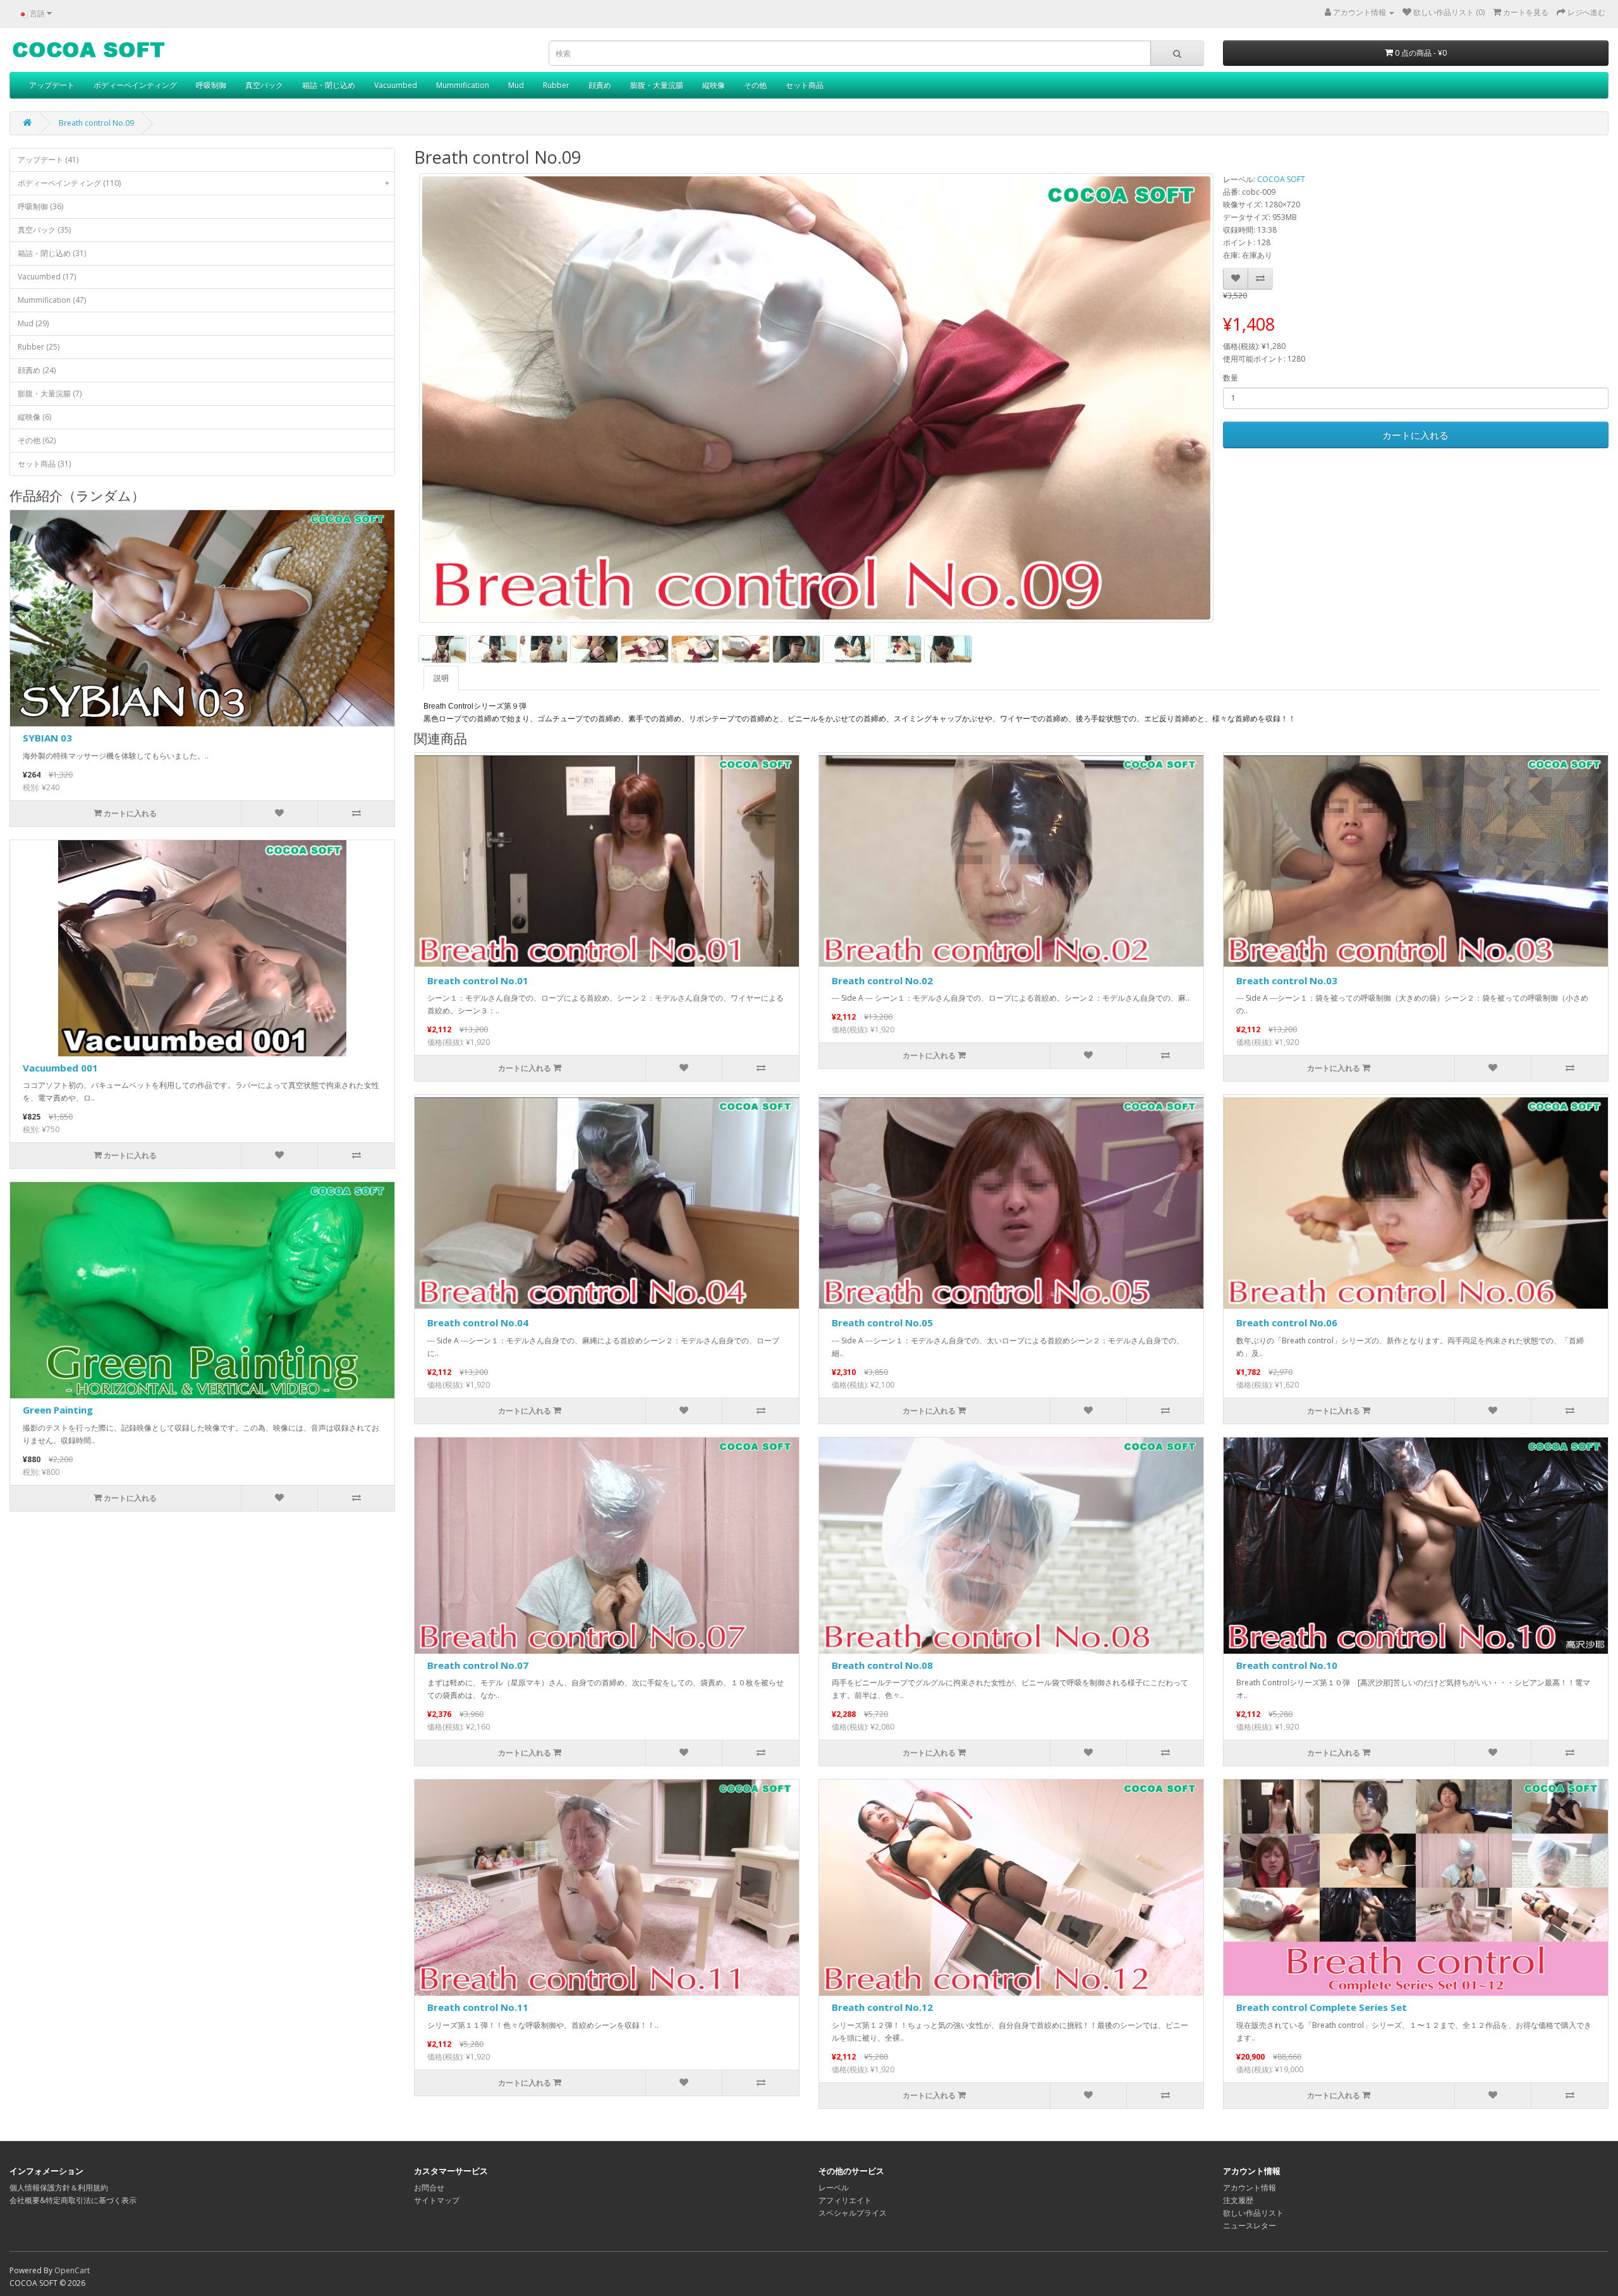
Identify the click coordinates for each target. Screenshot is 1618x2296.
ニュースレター (1250, 2226)
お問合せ (429, 2188)
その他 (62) (37, 440)
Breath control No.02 (882, 980)
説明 (441, 678)
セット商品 (805, 85)
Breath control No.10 (1287, 1665)
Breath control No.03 (1287, 980)
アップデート (52, 85)
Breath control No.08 (882, 1665)
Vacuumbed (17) (47, 277)
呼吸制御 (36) (40, 206)
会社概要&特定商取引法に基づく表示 (73, 2200)
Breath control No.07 (478, 1665)
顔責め (600, 85)
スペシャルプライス (853, 2213)
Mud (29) (33, 323)
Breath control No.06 (1287, 1322)
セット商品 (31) (44, 464)
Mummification (463, 85)
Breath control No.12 (882, 2007)
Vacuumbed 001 (60, 1068)
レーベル (834, 2188)
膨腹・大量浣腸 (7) (50, 394)
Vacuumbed (396, 85)
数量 (1231, 378)
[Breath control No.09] (816, 398)
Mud (516, 85)
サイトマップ (437, 2200)
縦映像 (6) (34, 417)
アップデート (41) (48, 160)
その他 (755, 85)
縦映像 (714, 85)
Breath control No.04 (478, 1322)
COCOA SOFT (1281, 179)
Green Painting (58, 1410)
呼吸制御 (211, 85)
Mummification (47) (52, 300)
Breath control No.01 (478, 980)
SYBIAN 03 (47, 738)
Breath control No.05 (882, 1322)
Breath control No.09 (96, 123)
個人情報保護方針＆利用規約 (59, 2188)
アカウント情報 (1250, 2188)
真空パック (264, 85)
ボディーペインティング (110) (204, 183)
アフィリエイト (845, 2200)
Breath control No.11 (478, 2007)
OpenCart (72, 2270)
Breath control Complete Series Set (1322, 2007)
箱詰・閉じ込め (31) (52, 253)
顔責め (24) (37, 370)
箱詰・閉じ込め (329, 85)
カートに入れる (1415, 435)
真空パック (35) (44, 230)
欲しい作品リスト (1253, 2213)
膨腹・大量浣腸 (657, 85)
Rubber (556, 85)
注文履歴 (1238, 2200)
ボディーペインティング (135, 85)
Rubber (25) (39, 347)
